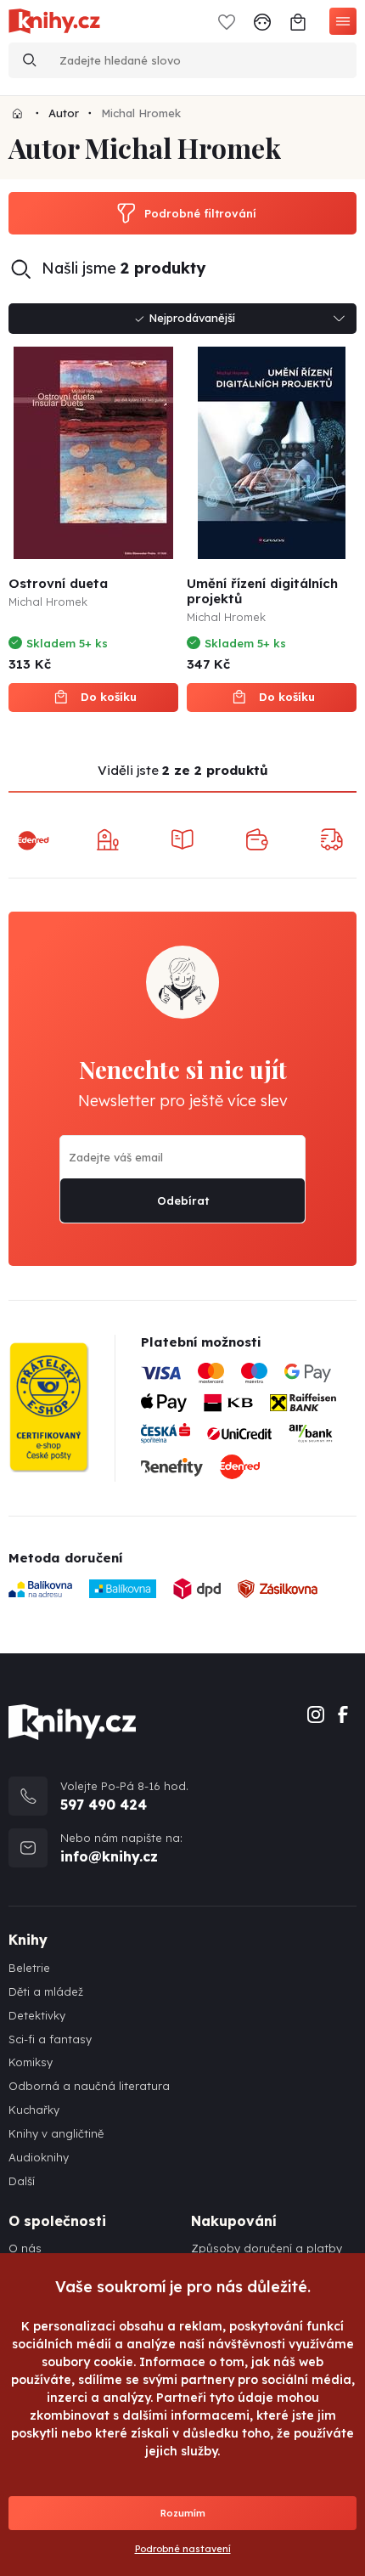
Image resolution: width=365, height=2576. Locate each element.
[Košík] (298, 21)
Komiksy (31, 2062)
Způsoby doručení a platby (267, 2248)
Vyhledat (30, 60)
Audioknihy (39, 2158)
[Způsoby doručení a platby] (249, 1427)
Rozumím (183, 2513)
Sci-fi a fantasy (50, 2039)
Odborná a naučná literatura (89, 2086)
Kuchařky (34, 2110)
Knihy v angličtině (56, 2134)
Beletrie (29, 1968)
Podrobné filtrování (200, 213)
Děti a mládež (46, 1992)
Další (22, 2181)
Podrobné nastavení (183, 2549)
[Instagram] (316, 1713)
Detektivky (37, 2016)
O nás (25, 2248)
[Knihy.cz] (17, 113)
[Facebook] (343, 1713)
